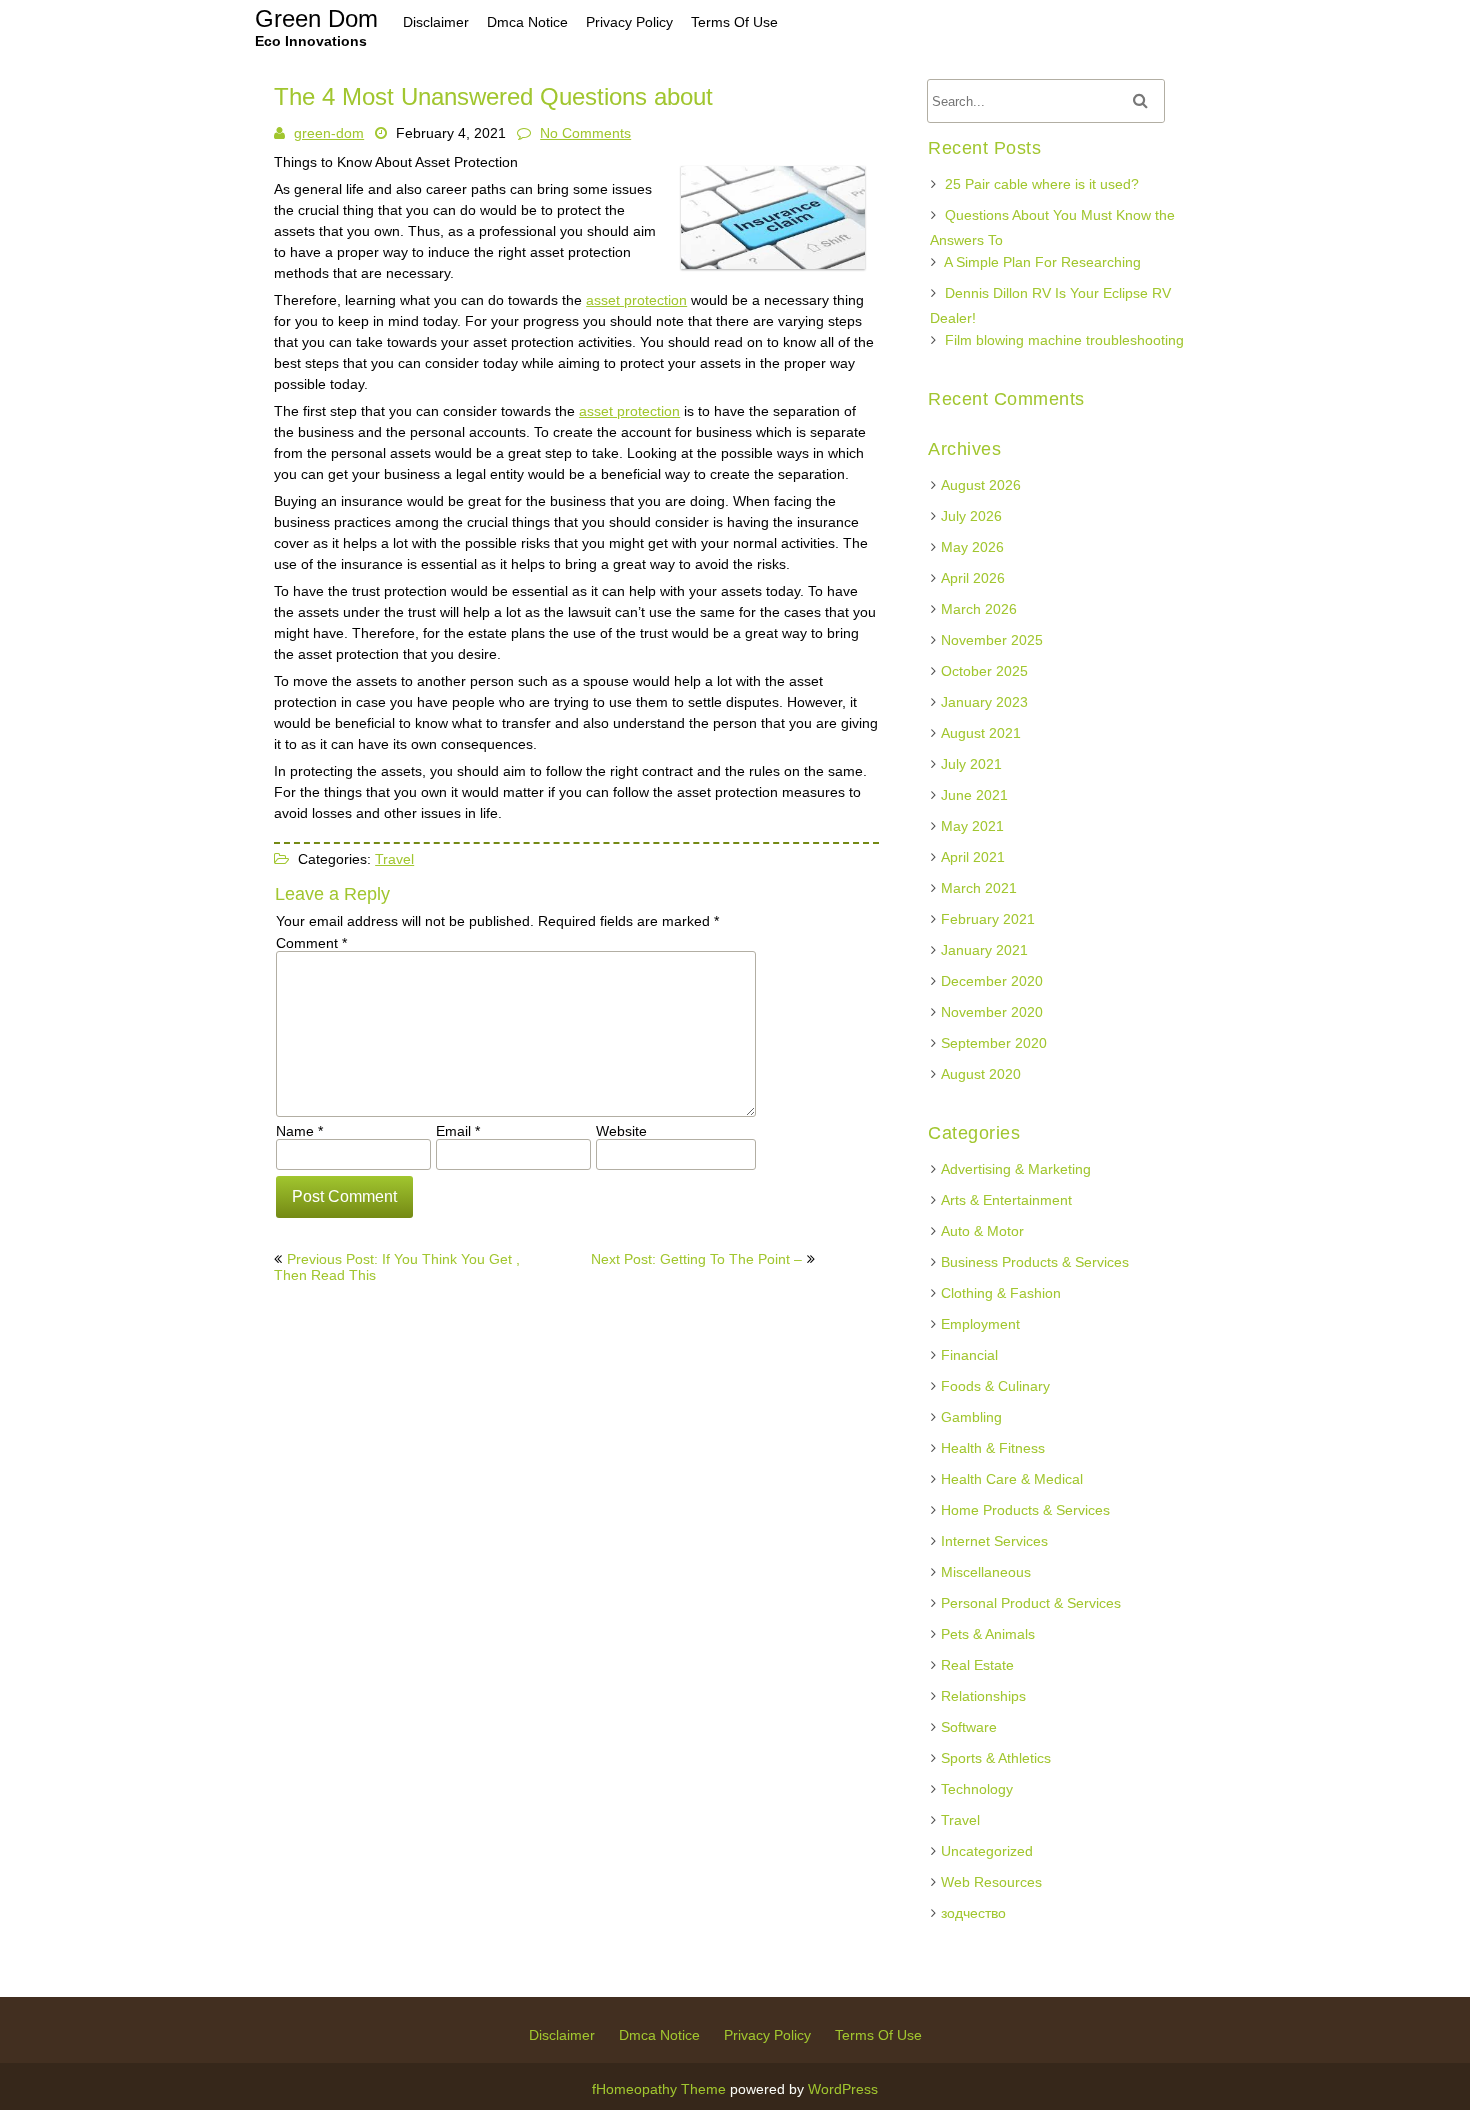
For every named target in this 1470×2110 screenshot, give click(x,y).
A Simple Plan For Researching (1042, 262)
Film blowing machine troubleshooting (1064, 340)
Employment (980, 1324)
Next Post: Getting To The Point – (696, 1259)
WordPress (843, 2089)
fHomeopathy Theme (659, 2089)
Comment (311, 943)
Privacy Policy (767, 2035)
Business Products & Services (1035, 1262)
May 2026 (972, 547)
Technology (977, 1789)
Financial (969, 1355)
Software (969, 1727)
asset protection (636, 300)
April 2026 (973, 578)
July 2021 (971, 764)
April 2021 (973, 857)
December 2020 (992, 981)
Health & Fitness (993, 1448)
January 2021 (984, 950)
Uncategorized (987, 1851)
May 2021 (972, 826)
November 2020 (992, 1012)
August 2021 (981, 733)
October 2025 (984, 671)
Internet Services (994, 1541)
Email (458, 1131)
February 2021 (988, 919)
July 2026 (971, 516)
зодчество (973, 1913)
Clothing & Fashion (1001, 1293)
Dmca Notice (659, 2035)
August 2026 (981, 485)
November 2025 (992, 640)
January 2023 (984, 702)
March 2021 (979, 888)
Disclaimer (562, 2035)
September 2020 (994, 1043)
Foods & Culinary (995, 1386)
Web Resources (991, 1882)
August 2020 (981, 1074)
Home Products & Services (1025, 1510)
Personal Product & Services (1031, 1603)
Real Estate (977, 1665)
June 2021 (974, 795)
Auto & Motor (982, 1231)
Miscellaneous (986, 1572)
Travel (394, 859)
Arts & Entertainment (1006, 1200)
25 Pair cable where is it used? (1042, 184)
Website (621, 1131)
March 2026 (979, 609)
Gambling (971, 1417)
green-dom (329, 133)
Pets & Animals (988, 1634)
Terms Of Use (878, 2035)
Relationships (983, 1696)
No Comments (585, 133)
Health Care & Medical (1012, 1479)
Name (299, 1131)
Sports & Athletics (996, 1758)
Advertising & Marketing (1016, 1169)
